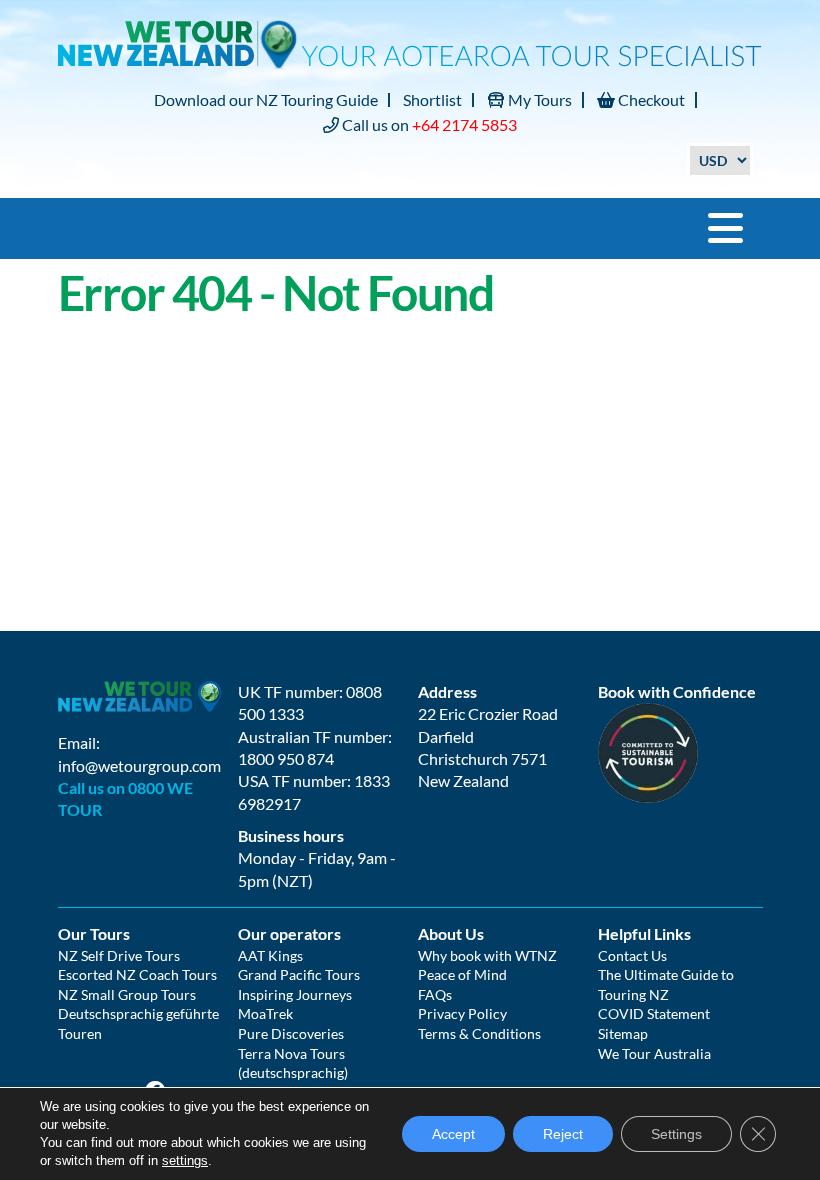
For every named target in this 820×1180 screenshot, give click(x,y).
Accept (453, 1134)
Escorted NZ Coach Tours (137, 974)
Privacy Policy (462, 1013)
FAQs (435, 994)
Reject (563, 1134)
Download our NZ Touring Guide (266, 99)
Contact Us (632, 955)
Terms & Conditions (479, 1033)
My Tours (538, 99)
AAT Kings (270, 955)
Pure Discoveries (291, 1033)
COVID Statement (654, 1013)
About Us (451, 933)
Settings (676, 1134)
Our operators (289, 933)
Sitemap (623, 1033)
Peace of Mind (462, 974)
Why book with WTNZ (487, 955)
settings (185, 1160)
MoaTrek (265, 1013)
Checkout (650, 99)
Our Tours (94, 933)
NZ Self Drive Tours (119, 955)
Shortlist (432, 99)
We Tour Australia (654, 1053)
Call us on (428, 124)
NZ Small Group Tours (127, 994)
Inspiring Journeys (295, 994)
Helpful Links (644, 933)
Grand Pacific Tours (299, 974)
